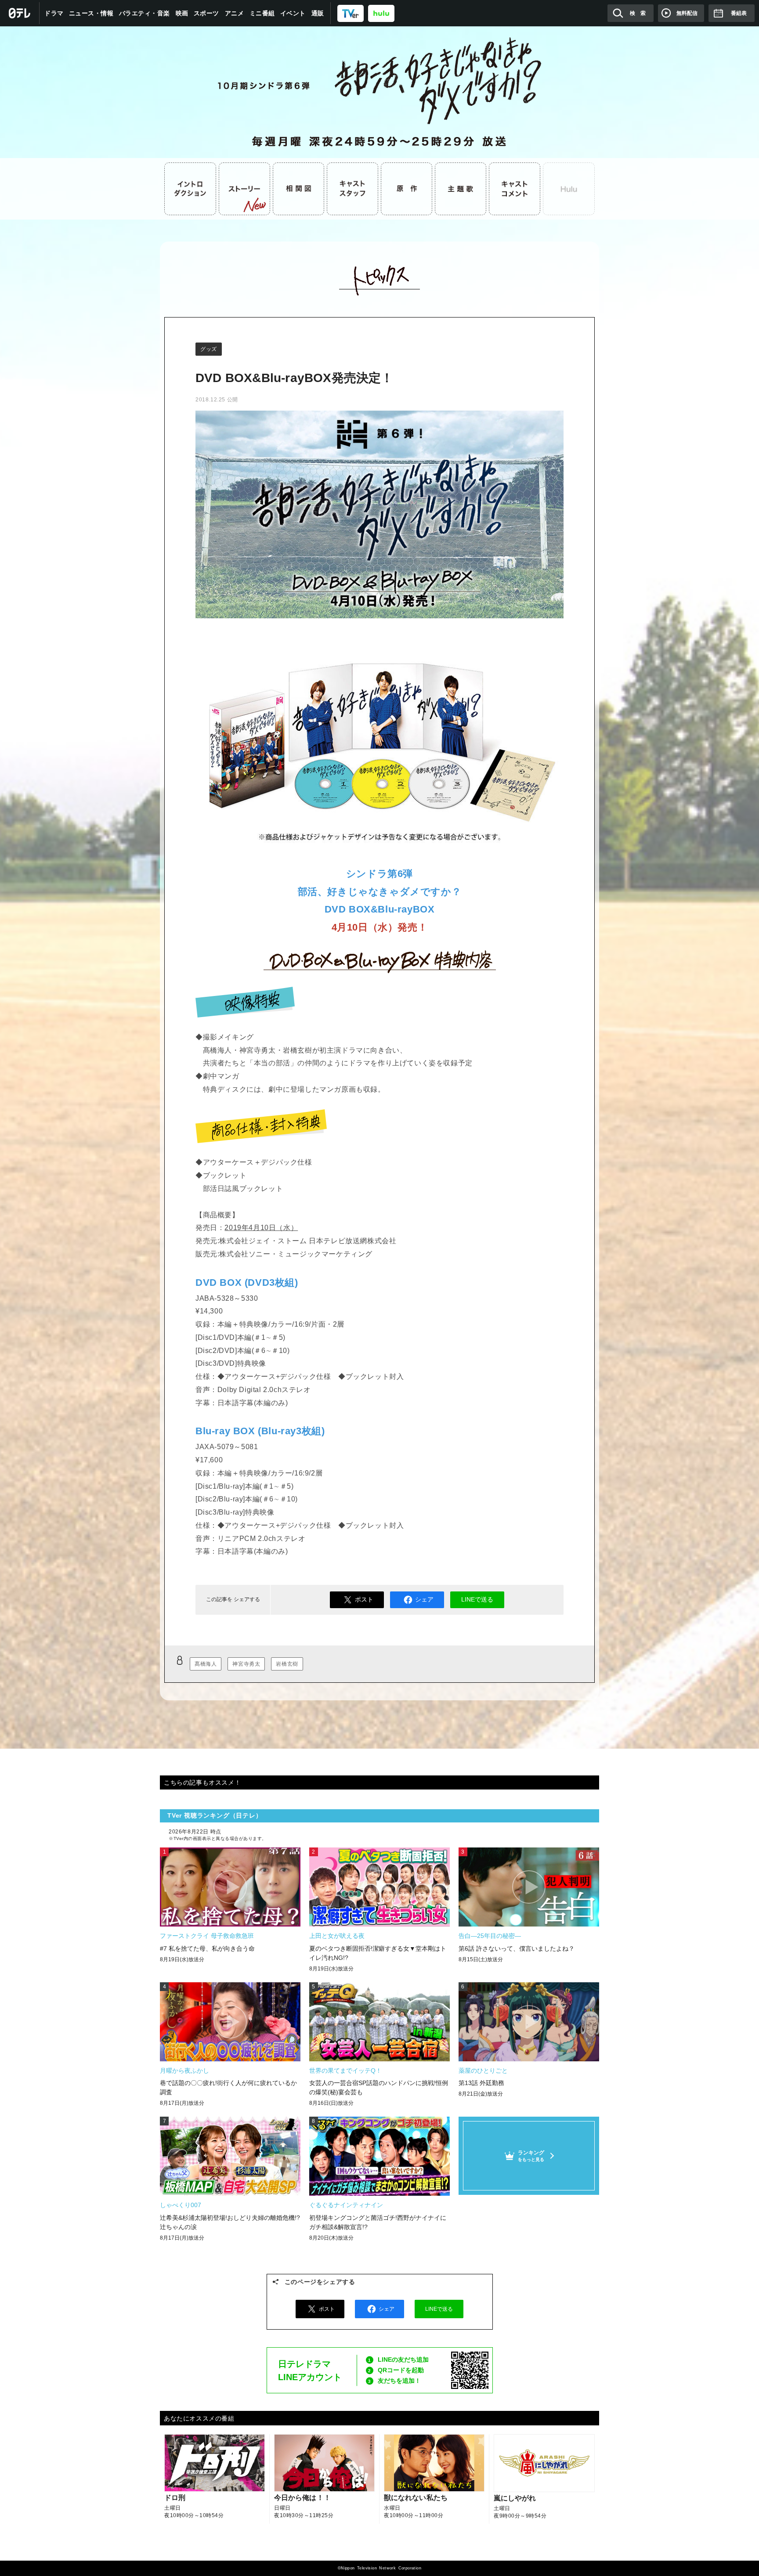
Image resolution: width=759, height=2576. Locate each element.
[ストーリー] (245, 189)
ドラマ (54, 13)
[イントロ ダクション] (190, 189)
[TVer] (351, 13)
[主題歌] (461, 189)
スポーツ (206, 13)
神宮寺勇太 (246, 1664)
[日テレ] (20, 13)
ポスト (364, 1599)
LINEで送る (477, 1599)
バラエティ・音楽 (145, 13)
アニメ (235, 13)
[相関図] (299, 189)
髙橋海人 (206, 1664)
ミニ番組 (262, 13)
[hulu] (381, 13)
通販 (318, 13)
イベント (293, 13)
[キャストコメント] (515, 189)
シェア (424, 1599)
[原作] (407, 189)
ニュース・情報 (91, 13)
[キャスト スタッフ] (353, 189)
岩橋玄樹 (287, 1664)
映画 (182, 13)
